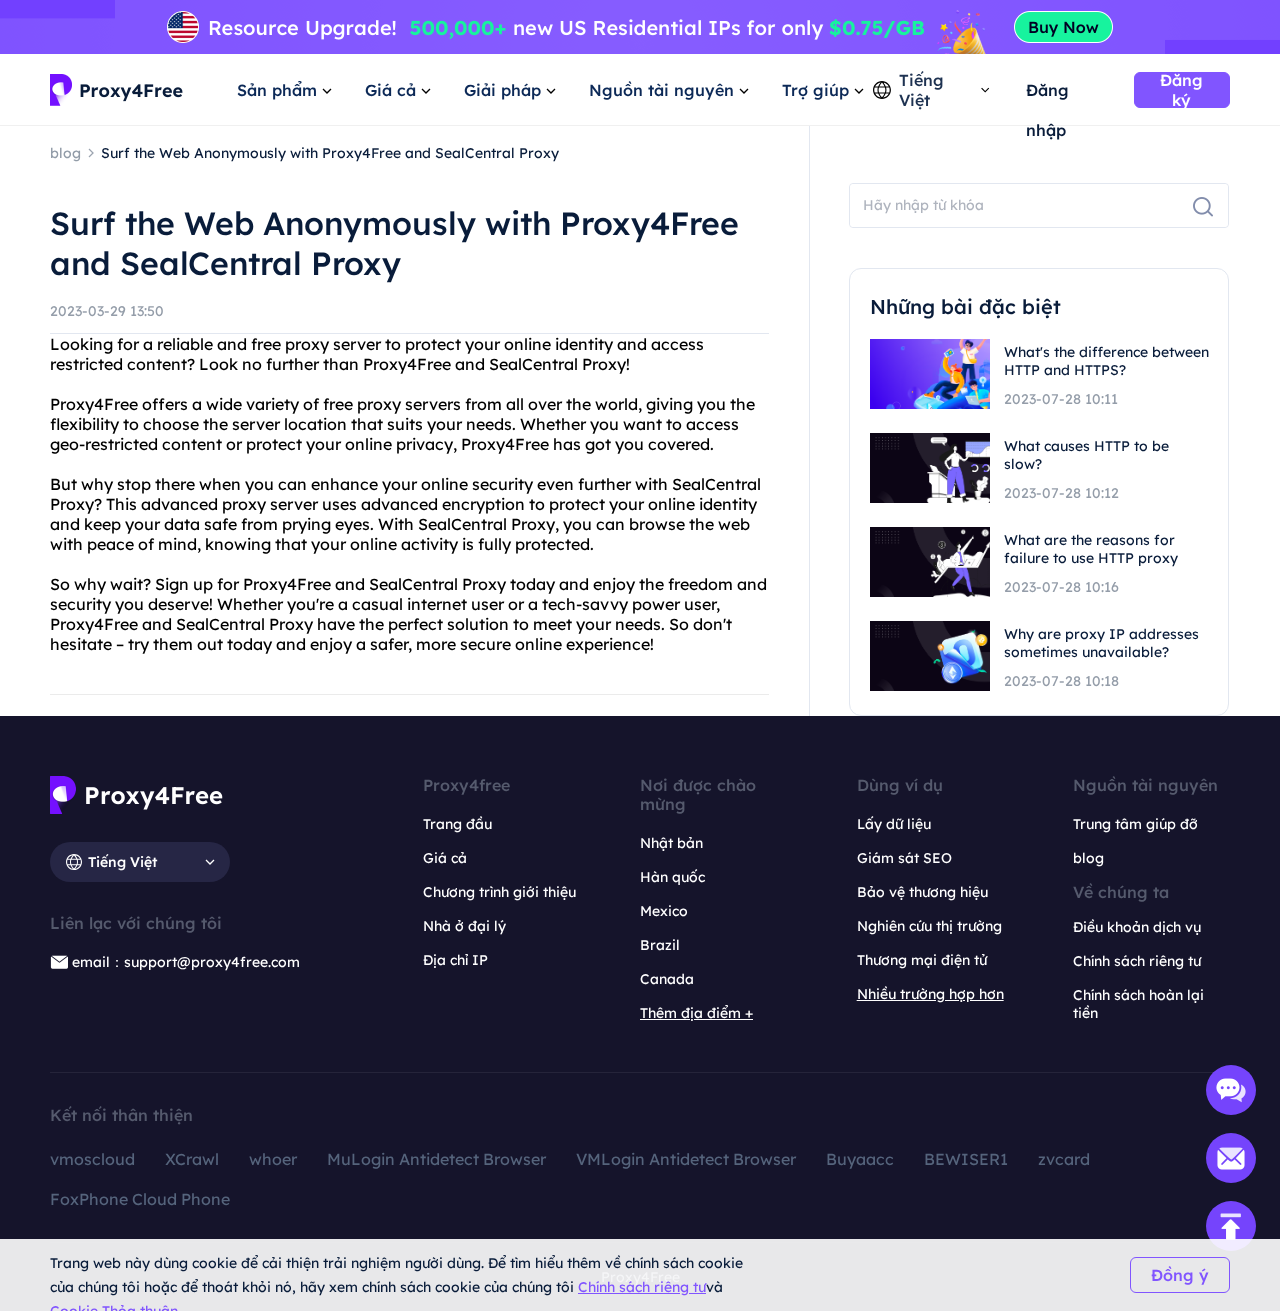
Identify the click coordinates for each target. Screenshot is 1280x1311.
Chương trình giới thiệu (499, 892)
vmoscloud (92, 1159)
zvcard (1064, 1159)
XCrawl (192, 1159)
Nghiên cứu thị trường (929, 926)
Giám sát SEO (904, 858)
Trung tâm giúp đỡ (1135, 824)
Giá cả (445, 858)
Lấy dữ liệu (894, 824)
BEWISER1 (966, 1159)
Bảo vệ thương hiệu (922, 892)
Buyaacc (860, 1159)
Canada (667, 979)
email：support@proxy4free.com (186, 962)
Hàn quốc (672, 877)
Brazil (660, 945)
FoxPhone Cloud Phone (140, 1199)
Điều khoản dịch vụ (1137, 927)
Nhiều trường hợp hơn (930, 994)
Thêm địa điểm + (696, 1013)
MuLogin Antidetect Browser (436, 1159)
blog (1088, 858)
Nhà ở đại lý (464, 926)
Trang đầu (457, 824)
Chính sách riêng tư (642, 1287)
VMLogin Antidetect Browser (686, 1159)
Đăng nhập (1047, 95)
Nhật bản (671, 843)
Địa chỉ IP (455, 960)
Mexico (664, 911)
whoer (273, 1159)
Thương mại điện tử (922, 960)
